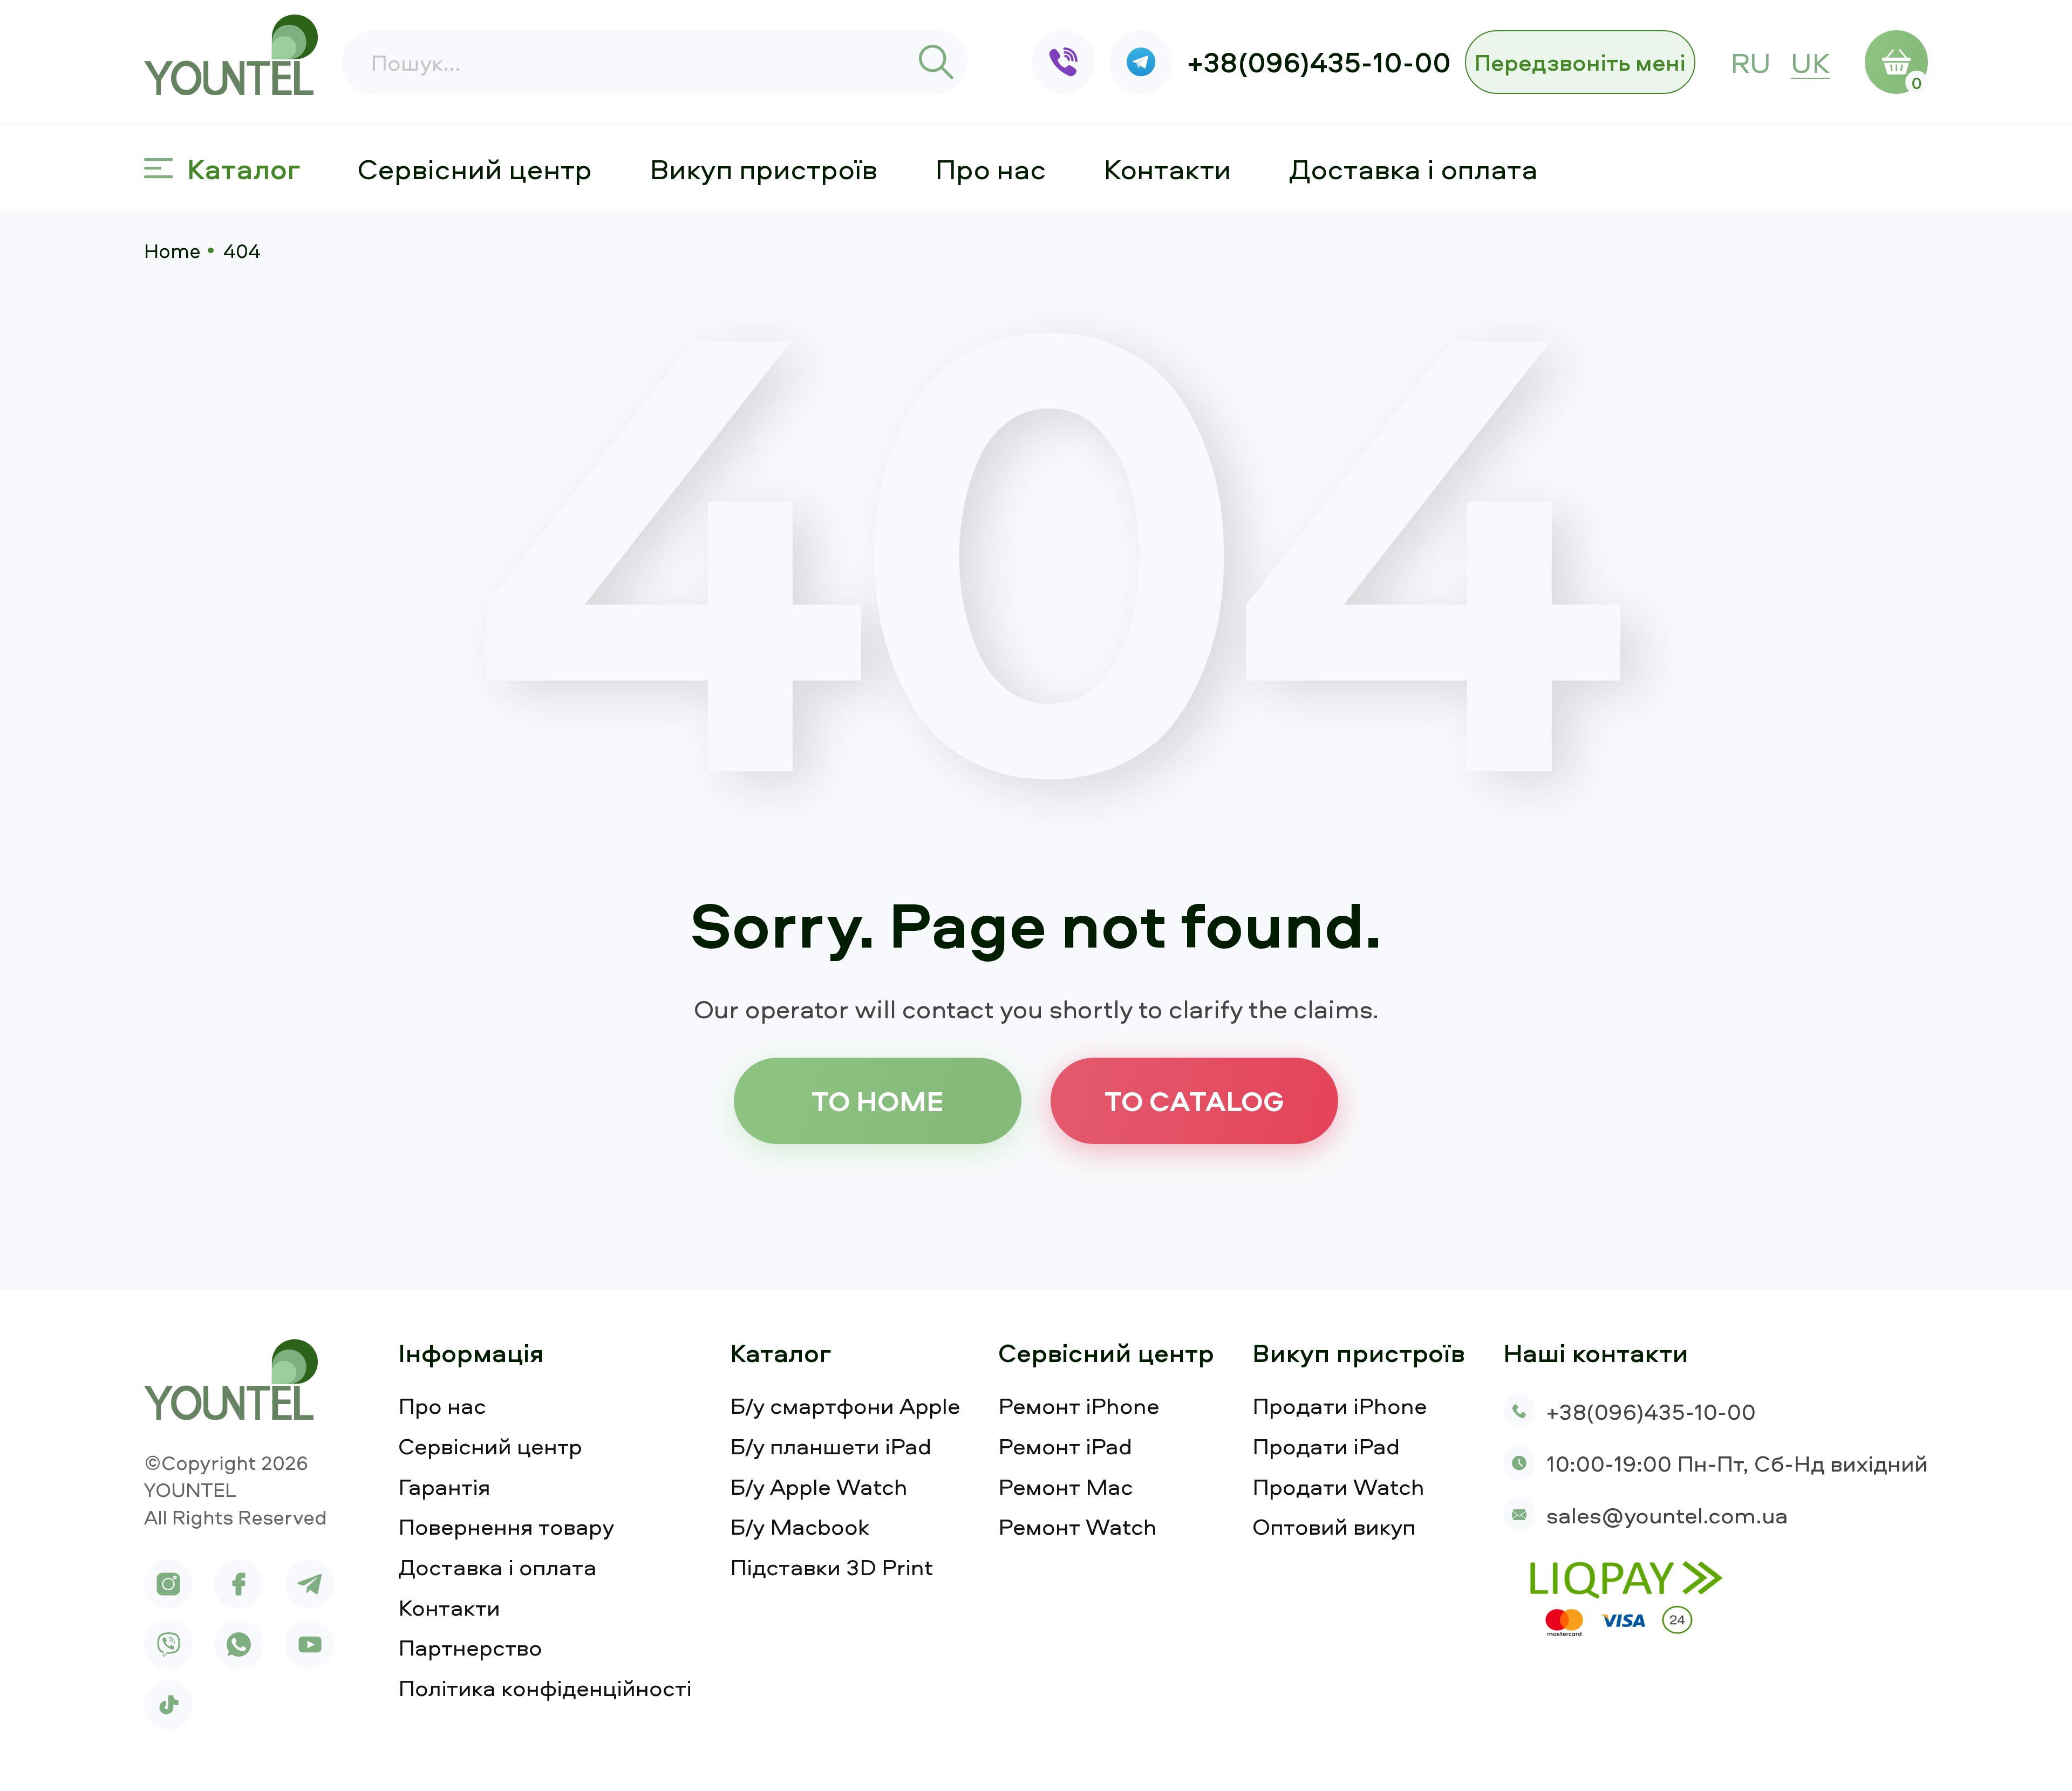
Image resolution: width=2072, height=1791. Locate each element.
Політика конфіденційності (545, 1688)
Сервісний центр (475, 168)
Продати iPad (1326, 1446)
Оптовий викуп (1334, 1526)
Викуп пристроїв (764, 168)
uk (1810, 62)
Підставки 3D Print (832, 1567)
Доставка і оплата (1413, 168)
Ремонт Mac (1066, 1486)
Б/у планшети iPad (831, 1446)
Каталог (244, 168)
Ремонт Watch (1078, 1526)
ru (1751, 62)
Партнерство (470, 1647)
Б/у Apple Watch (819, 1486)
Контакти (1167, 168)
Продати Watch (1338, 1486)
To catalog (1194, 1100)
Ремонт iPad (1065, 1446)
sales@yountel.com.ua (1667, 1515)
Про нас (991, 168)
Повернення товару (506, 1526)
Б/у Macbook (800, 1526)
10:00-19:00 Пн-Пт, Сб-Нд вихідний (1737, 1463)
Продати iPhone (1340, 1405)
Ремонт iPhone (1079, 1405)
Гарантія (444, 1486)
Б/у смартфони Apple (845, 1405)
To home (878, 1100)
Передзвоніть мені (1580, 62)
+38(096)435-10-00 (1319, 62)
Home (172, 250)
